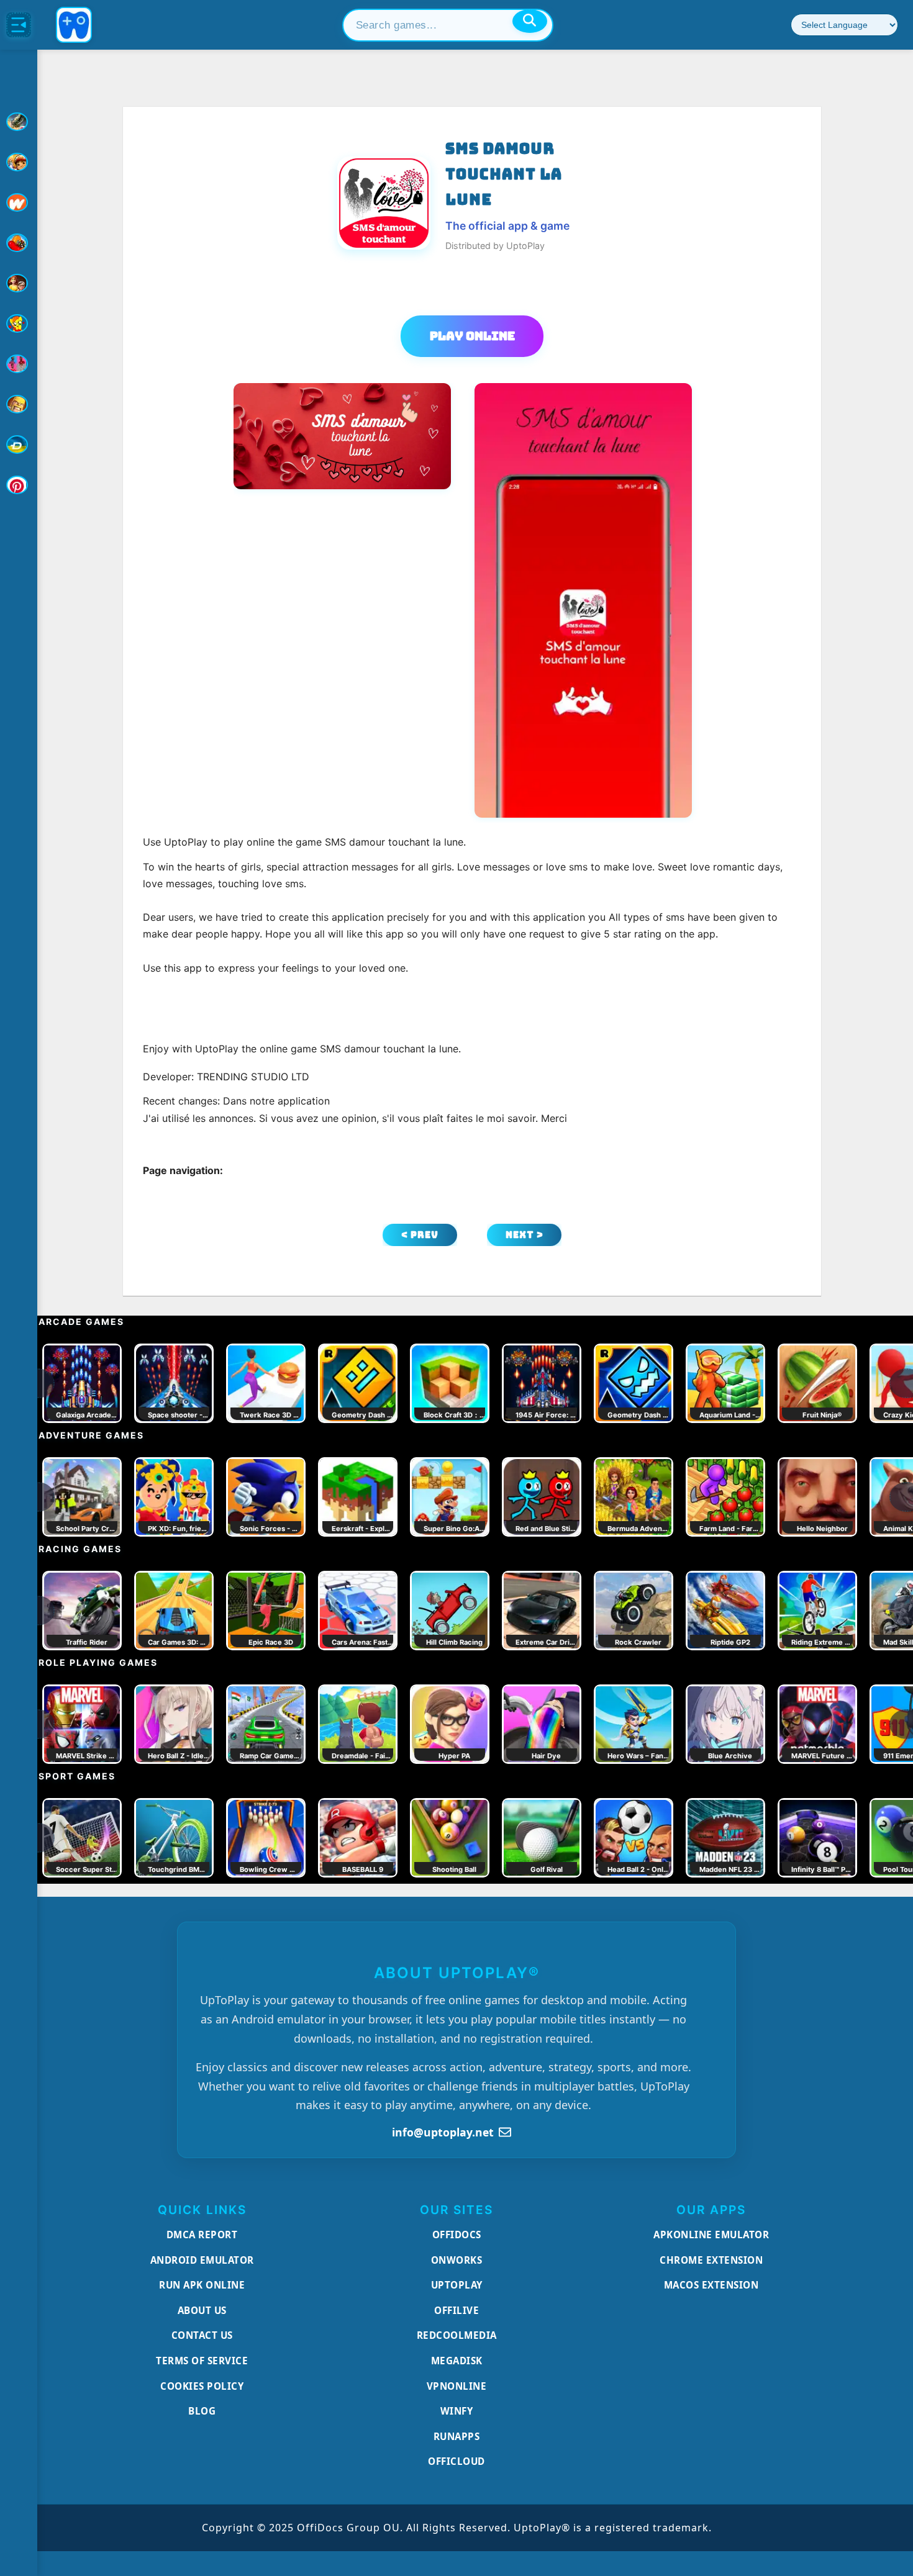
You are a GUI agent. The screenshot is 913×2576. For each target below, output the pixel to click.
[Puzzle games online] (19, 283)
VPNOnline (457, 2386)
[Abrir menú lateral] (19, 25)
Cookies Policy (202, 2386)
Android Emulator (202, 2260)
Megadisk (457, 2361)
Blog (202, 2411)
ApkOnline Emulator (711, 2235)
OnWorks (457, 2260)
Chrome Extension (711, 2260)
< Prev (420, 1235)
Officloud (457, 2461)
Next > (525, 1235)
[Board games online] (19, 202)
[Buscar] (530, 21)
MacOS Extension (711, 2285)
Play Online (472, 336)
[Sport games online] (19, 364)
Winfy (457, 2411)
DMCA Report (202, 2235)
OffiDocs (457, 2235)
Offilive (457, 2310)
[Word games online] (19, 445)
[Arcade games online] (19, 162)
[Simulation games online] (19, 323)
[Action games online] (19, 122)
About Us (202, 2310)
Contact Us (202, 2335)
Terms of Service (202, 2361)
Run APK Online (202, 2285)
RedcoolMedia (457, 2335)
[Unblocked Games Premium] (19, 485)
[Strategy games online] (19, 404)
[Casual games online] (19, 243)
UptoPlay (457, 2285)
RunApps (457, 2436)
